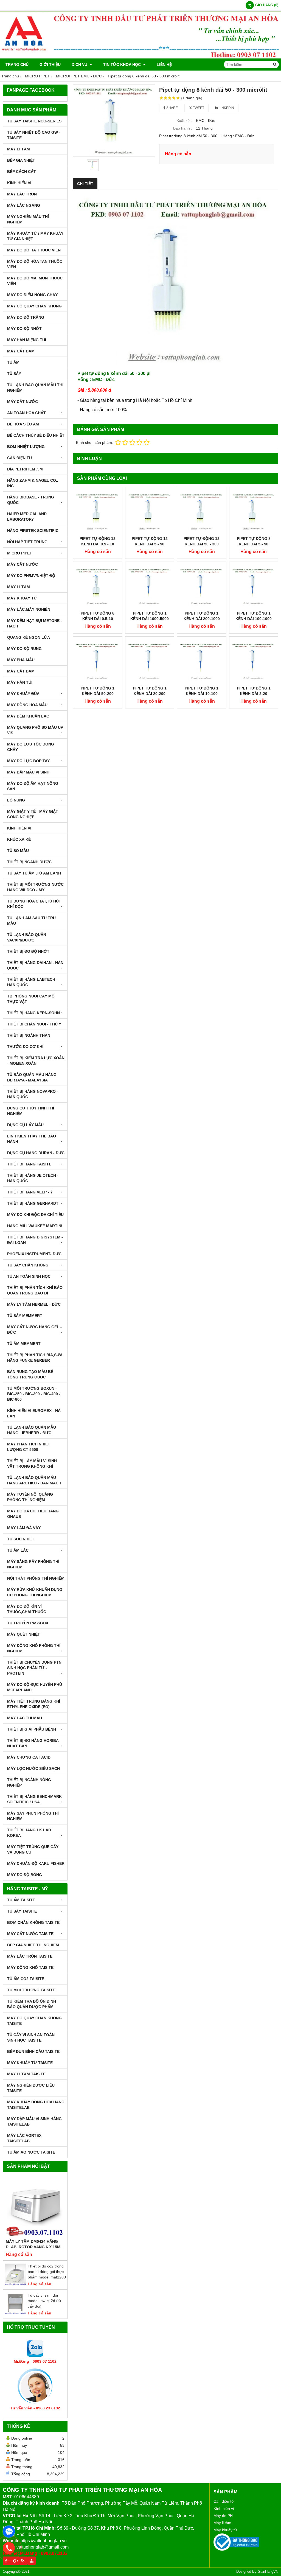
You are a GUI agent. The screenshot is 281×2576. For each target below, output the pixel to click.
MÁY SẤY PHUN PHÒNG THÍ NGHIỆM (33, 1816)
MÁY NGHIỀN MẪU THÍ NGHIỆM (28, 219)
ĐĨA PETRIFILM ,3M (25, 469)
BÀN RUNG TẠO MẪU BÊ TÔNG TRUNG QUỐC (30, 1374)
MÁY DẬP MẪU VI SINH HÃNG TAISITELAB (34, 2121)
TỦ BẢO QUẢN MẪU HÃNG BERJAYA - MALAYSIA (32, 1077)
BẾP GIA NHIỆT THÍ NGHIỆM (33, 1945)
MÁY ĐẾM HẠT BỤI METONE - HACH (35, 623)
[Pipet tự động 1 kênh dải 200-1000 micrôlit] (202, 586)
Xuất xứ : (184, 120)
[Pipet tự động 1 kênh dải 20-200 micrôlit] (150, 661)
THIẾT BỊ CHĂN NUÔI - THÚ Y (34, 1024)
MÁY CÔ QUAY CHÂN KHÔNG (34, 306)
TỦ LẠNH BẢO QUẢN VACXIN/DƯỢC (27, 937)
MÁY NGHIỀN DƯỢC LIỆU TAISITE (31, 2088)
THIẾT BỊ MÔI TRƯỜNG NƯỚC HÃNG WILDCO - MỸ (35, 887)
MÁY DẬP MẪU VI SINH (28, 772)
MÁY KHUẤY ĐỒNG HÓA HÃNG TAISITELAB (36, 2105)
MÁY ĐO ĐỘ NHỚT (24, 329)
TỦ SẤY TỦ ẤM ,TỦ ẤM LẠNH (34, 873)
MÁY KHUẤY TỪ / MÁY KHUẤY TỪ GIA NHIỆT (35, 236)
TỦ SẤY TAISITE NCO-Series (34, 121)
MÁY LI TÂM (19, 149)
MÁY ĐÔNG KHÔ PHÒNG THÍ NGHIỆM (34, 1648)
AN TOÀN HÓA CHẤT (26, 413)
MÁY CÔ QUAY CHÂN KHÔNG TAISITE (34, 2021)
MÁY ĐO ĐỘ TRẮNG (26, 317)
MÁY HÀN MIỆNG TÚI (27, 340)
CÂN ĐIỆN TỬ (20, 458)
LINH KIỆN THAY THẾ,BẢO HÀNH (32, 1139)
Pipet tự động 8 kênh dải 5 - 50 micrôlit (254, 544)
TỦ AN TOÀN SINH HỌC (29, 1276)
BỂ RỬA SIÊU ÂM (23, 424)
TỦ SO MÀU (18, 851)
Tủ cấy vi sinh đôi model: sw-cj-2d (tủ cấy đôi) (44, 2301)
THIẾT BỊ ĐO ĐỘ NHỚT (28, 951)
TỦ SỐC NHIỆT (21, 1539)
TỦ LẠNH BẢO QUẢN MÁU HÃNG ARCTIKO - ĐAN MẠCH (34, 1480)
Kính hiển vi (224, 2508)
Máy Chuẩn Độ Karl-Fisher (36, 1863)
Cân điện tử (224, 2501)
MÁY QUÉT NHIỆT (24, 1634)
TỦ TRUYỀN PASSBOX (28, 1623)
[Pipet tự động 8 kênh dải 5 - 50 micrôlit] (254, 511)
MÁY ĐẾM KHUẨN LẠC (28, 716)
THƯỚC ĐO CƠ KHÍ (25, 1047)
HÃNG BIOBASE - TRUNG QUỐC (31, 500)
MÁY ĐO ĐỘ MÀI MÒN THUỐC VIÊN (35, 281)
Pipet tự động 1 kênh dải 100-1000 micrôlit (254, 619)
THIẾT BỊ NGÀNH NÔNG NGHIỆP (29, 1782)
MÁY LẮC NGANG (24, 205)
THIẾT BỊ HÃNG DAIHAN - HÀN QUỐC (35, 965)
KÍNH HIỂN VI (19, 183)
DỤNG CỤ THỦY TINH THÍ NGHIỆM (31, 1111)
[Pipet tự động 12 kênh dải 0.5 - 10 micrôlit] (98, 511)
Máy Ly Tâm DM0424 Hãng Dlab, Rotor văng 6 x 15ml (34, 2244)
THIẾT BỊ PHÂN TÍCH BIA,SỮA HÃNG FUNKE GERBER (35, 1358)
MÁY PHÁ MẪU (21, 660)
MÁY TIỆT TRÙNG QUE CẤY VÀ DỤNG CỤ (33, 1849)
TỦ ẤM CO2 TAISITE (26, 1979)
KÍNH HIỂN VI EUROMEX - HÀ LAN (34, 1413)
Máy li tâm (222, 2523)
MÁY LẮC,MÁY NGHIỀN (29, 609)
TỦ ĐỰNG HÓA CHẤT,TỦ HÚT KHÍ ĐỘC (34, 904)
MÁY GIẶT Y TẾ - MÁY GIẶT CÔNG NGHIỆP (33, 814)
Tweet (198, 108)
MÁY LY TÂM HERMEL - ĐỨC (34, 1304)
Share (172, 108)
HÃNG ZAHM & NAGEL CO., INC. (33, 483)
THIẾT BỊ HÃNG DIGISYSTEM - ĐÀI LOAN (35, 1240)
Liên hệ (164, 65)
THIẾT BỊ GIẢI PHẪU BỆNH (32, 1729)
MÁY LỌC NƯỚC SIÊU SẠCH (33, 1768)
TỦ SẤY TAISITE (22, 1911)
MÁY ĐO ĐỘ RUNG (24, 649)
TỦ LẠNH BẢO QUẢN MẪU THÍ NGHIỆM (35, 388)
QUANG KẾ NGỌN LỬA (29, 637)
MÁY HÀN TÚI (20, 682)
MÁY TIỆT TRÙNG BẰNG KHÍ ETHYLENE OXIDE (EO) (34, 1704)
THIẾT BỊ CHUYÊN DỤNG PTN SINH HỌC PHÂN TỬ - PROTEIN (34, 1668)
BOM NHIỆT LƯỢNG (26, 447)
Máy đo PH (223, 2516)
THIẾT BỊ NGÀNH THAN (29, 1035)
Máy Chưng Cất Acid (29, 1757)
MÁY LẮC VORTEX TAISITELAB (24, 2138)
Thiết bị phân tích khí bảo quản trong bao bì (35, 1290)
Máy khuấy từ (225, 2530)
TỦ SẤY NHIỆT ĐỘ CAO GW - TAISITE (34, 135)
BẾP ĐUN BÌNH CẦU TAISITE (33, 2051)
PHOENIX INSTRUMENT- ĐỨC (34, 1254)
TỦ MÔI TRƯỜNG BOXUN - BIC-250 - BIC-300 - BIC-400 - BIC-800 (34, 1394)
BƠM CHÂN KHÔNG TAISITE (33, 1922)
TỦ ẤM (13, 362)
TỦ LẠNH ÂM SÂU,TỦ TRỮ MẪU (32, 921)
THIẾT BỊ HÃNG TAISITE (29, 1164)
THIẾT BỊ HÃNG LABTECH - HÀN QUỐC (32, 982)
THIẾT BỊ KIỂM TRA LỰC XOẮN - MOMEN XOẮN (36, 1061)
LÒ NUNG (16, 800)
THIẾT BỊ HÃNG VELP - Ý (30, 1192)
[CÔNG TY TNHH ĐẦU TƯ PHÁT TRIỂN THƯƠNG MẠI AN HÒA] (140, 57)
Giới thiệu (50, 65)
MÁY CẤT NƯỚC (23, 402)
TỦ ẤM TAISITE (21, 1900)
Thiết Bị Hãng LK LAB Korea (29, 1833)
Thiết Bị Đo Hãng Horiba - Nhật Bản (34, 1743)
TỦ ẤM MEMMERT (24, 1344)
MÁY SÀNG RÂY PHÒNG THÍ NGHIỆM (33, 1564)
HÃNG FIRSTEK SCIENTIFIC (33, 531)
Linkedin (226, 108)
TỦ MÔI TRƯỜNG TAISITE (31, 1990)
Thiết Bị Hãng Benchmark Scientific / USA (34, 1799)
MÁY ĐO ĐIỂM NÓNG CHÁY (32, 295)
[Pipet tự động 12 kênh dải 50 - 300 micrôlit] (202, 511)
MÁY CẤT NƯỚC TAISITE (30, 1934)
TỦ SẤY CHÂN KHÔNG (28, 1265)
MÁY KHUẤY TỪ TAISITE (30, 2063)
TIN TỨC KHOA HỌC (123, 65)
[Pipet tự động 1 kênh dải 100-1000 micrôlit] (254, 586)
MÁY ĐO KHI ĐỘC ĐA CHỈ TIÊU (35, 1215)
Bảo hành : (183, 128)
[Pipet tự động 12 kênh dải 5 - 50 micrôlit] (150, 511)
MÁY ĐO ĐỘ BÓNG (25, 1875)
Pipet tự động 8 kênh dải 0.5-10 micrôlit (98, 619)
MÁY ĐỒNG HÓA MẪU (27, 705)
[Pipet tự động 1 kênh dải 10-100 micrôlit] (202, 661)
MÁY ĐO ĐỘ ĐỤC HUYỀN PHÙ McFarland (35, 1687)
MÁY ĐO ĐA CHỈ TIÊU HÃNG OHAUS (33, 1514)
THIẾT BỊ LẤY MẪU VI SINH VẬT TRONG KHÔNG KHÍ (32, 1464)
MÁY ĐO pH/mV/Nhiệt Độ (31, 576)
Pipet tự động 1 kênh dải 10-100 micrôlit (202, 694)
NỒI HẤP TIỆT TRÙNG (27, 542)
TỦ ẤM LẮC (18, 1550)
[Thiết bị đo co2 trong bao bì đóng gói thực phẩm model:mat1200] (15, 2284)
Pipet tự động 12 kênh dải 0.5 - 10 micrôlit (98, 544)
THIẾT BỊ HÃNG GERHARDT (33, 1203)
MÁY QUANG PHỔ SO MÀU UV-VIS (36, 730)
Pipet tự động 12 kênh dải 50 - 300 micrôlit (202, 544)
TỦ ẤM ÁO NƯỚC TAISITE (31, 2152)
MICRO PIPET (20, 553)
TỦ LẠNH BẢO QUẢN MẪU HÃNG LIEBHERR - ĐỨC (32, 1430)
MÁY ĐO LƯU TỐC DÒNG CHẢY (31, 747)
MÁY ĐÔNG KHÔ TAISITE (30, 1967)
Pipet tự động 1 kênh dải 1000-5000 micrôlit (150, 619)
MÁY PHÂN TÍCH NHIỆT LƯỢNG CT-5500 (29, 1447)
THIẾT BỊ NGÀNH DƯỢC (29, 862)
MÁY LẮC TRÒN (22, 194)
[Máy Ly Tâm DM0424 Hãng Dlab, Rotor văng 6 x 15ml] (35, 2207)
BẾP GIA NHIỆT (21, 160)
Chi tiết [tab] (85, 184)
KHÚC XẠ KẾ (19, 839)
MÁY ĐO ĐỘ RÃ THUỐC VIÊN (34, 250)
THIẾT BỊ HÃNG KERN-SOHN (33, 1013)
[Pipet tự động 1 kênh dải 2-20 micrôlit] (254, 661)
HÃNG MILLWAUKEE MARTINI (35, 1226)
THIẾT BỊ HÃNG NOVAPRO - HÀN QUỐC (33, 1094)
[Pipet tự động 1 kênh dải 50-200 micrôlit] (98, 661)
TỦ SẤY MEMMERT (25, 1316)
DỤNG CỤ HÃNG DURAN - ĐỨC (36, 1153)
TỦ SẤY (14, 374)
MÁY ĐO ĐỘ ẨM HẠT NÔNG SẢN (33, 786)
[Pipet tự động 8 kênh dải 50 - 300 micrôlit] (114, 121)
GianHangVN (268, 2572)
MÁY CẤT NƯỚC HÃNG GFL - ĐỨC (34, 1330)
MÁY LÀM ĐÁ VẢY (24, 1528)
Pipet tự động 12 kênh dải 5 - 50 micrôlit (150, 544)
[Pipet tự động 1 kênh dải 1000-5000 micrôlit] (150, 586)
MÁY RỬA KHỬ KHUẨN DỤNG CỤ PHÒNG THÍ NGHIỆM (35, 1592)
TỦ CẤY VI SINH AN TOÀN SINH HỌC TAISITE (31, 2037)
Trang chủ (17, 65)
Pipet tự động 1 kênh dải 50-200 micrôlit (98, 694)
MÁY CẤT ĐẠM (21, 351)
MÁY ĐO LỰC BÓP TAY (28, 761)
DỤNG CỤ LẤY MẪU (25, 1125)
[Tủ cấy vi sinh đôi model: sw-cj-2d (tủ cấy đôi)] (15, 2313)
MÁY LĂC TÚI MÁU (25, 1718)
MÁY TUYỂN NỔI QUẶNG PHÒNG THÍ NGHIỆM (30, 1497)
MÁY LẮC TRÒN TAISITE (30, 1956)
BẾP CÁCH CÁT (22, 172)
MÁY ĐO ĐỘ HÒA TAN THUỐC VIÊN (35, 264)
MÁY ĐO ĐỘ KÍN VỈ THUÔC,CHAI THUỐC (27, 1609)
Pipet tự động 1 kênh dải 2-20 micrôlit (254, 694)
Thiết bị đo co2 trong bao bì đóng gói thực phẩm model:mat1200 (47, 2272)
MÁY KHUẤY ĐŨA (23, 694)
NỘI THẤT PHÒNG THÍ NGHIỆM (36, 1578)
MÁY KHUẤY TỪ (22, 598)
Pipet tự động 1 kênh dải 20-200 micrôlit (150, 694)
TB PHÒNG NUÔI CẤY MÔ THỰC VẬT (31, 999)
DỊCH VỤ (80, 65)
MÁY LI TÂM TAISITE (26, 2074)
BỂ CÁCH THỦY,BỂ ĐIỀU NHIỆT (36, 435)
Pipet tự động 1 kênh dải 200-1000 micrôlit (202, 619)
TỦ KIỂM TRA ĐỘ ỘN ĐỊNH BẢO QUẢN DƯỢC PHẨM (32, 2004)
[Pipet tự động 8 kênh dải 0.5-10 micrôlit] (98, 586)
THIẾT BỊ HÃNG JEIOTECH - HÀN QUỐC (33, 1178)
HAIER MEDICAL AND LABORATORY (27, 517)
